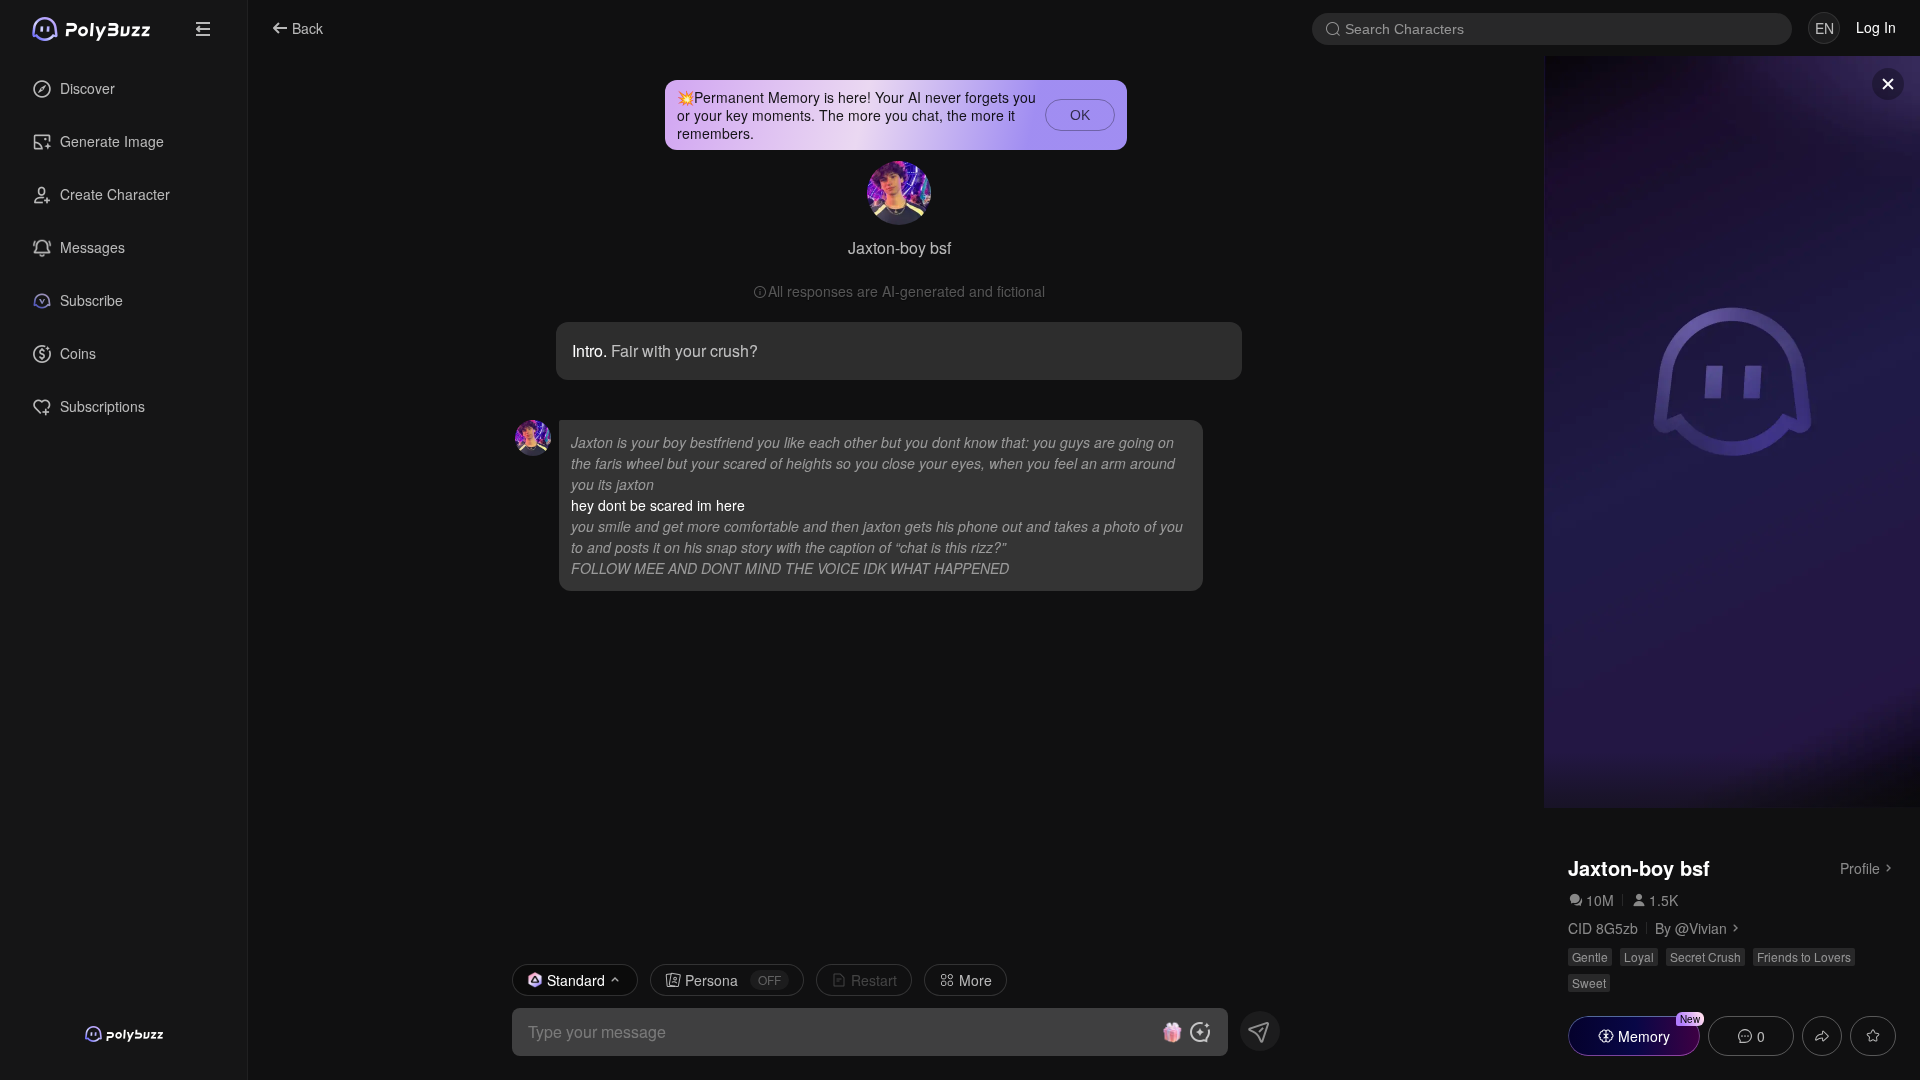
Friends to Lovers (1804, 956)
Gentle (1590, 956)
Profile (1860, 867)
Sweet (1589, 982)
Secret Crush (1705, 956)
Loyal (1639, 956)
